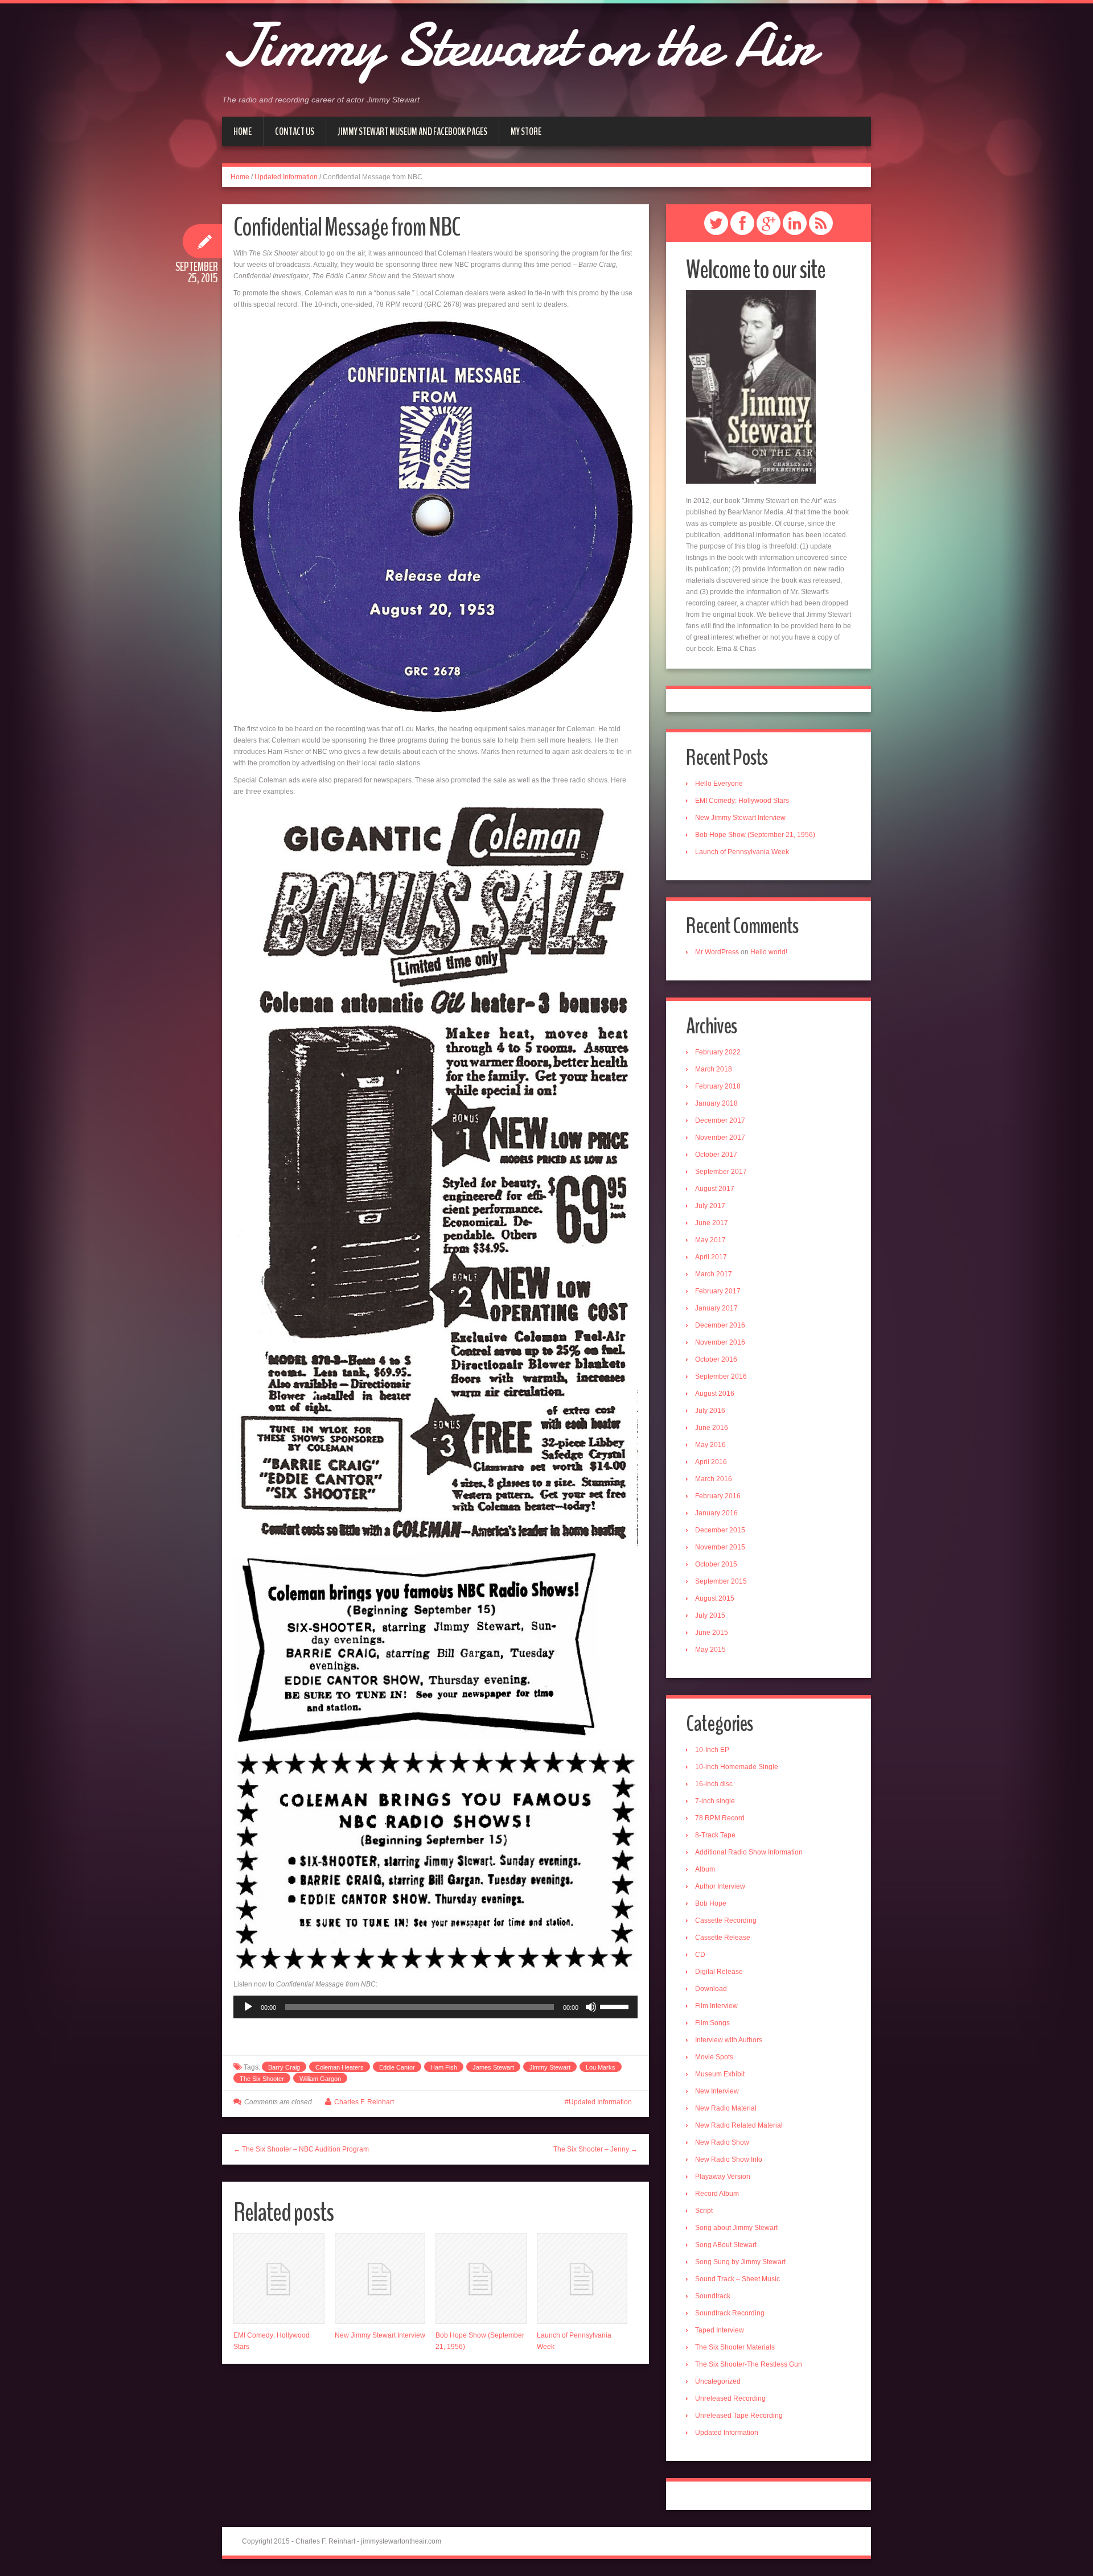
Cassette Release (723, 1938)
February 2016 (718, 1496)
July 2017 (710, 1206)
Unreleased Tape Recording (739, 2416)
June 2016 (712, 1428)
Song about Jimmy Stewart (736, 2228)
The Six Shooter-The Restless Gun (749, 2364)
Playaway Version (723, 2177)
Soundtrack (713, 2296)
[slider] (616, 2006)
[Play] (248, 2007)
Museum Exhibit (720, 2074)
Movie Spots (714, 2057)
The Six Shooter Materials (735, 2347)
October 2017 (716, 1155)
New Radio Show (722, 2142)
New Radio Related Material (739, 2125)
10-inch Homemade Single (737, 1767)
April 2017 (711, 1257)
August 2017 (715, 1189)
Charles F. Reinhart (364, 2102)
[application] (435, 2007)
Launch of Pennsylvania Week (742, 852)
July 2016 (710, 1411)
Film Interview (716, 2006)
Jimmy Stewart (550, 2067)
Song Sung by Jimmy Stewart (740, 2262)
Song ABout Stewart (726, 2245)
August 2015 (715, 1598)
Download (711, 1989)
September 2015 (721, 1581)
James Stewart (493, 2067)
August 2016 (715, 1394)
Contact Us (295, 131)
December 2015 (720, 1530)
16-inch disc (714, 1784)
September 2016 (721, 1376)
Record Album (717, 2194)
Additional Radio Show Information (749, 1852)
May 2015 (710, 1650)
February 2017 (718, 1291)
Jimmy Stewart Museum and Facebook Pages (412, 131)
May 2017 (710, 1240)
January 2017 (716, 1308)
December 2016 (720, 1325)
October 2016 (716, 1359)
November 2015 (720, 1547)
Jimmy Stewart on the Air (518, 46)
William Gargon (320, 2079)
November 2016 (720, 1342)
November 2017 (720, 1137)
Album (705, 1869)
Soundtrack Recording (730, 2313)
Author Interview (720, 1886)
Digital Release (719, 1972)
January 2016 (716, 1513)
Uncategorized (718, 2381)
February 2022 (718, 1052)
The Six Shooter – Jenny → (595, 2149)
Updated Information (286, 177)
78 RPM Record (720, 1818)
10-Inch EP (712, 1750)
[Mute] (591, 2007)
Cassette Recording (726, 1920)
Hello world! (769, 952)
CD (700, 1955)
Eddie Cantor (397, 2067)
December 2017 (720, 1120)
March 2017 (714, 1274)
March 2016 (714, 1479)
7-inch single (715, 1801)
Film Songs (712, 2023)
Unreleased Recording (730, 2398)
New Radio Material (726, 2108)
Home (243, 131)
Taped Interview (720, 2330)
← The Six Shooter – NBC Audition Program (301, 2149)
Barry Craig (284, 2067)
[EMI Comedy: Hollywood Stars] (279, 2278)
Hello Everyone (719, 784)
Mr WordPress (717, 952)
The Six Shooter (262, 2079)
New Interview (717, 2091)
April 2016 (711, 1462)
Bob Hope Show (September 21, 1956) (755, 835)
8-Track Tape (715, 1835)
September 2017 (721, 1172)
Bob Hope (711, 1903)
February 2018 (718, 1086)
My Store (526, 131)
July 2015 (710, 1615)
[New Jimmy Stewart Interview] (380, 2278)
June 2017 (712, 1223)
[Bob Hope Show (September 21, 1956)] (481, 2278)
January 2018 (716, 1103)
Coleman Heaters (340, 2067)
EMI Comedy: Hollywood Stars (742, 801)
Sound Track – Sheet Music (737, 2279)
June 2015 (712, 1633)
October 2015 (716, 1564)
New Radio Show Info (729, 2159)
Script (704, 2211)
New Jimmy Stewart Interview (380, 2335)
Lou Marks (601, 2067)
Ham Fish (444, 2067)
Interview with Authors (729, 2040)
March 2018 (714, 1069)
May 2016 (710, 1445)
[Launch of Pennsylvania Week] (582, 2278)
